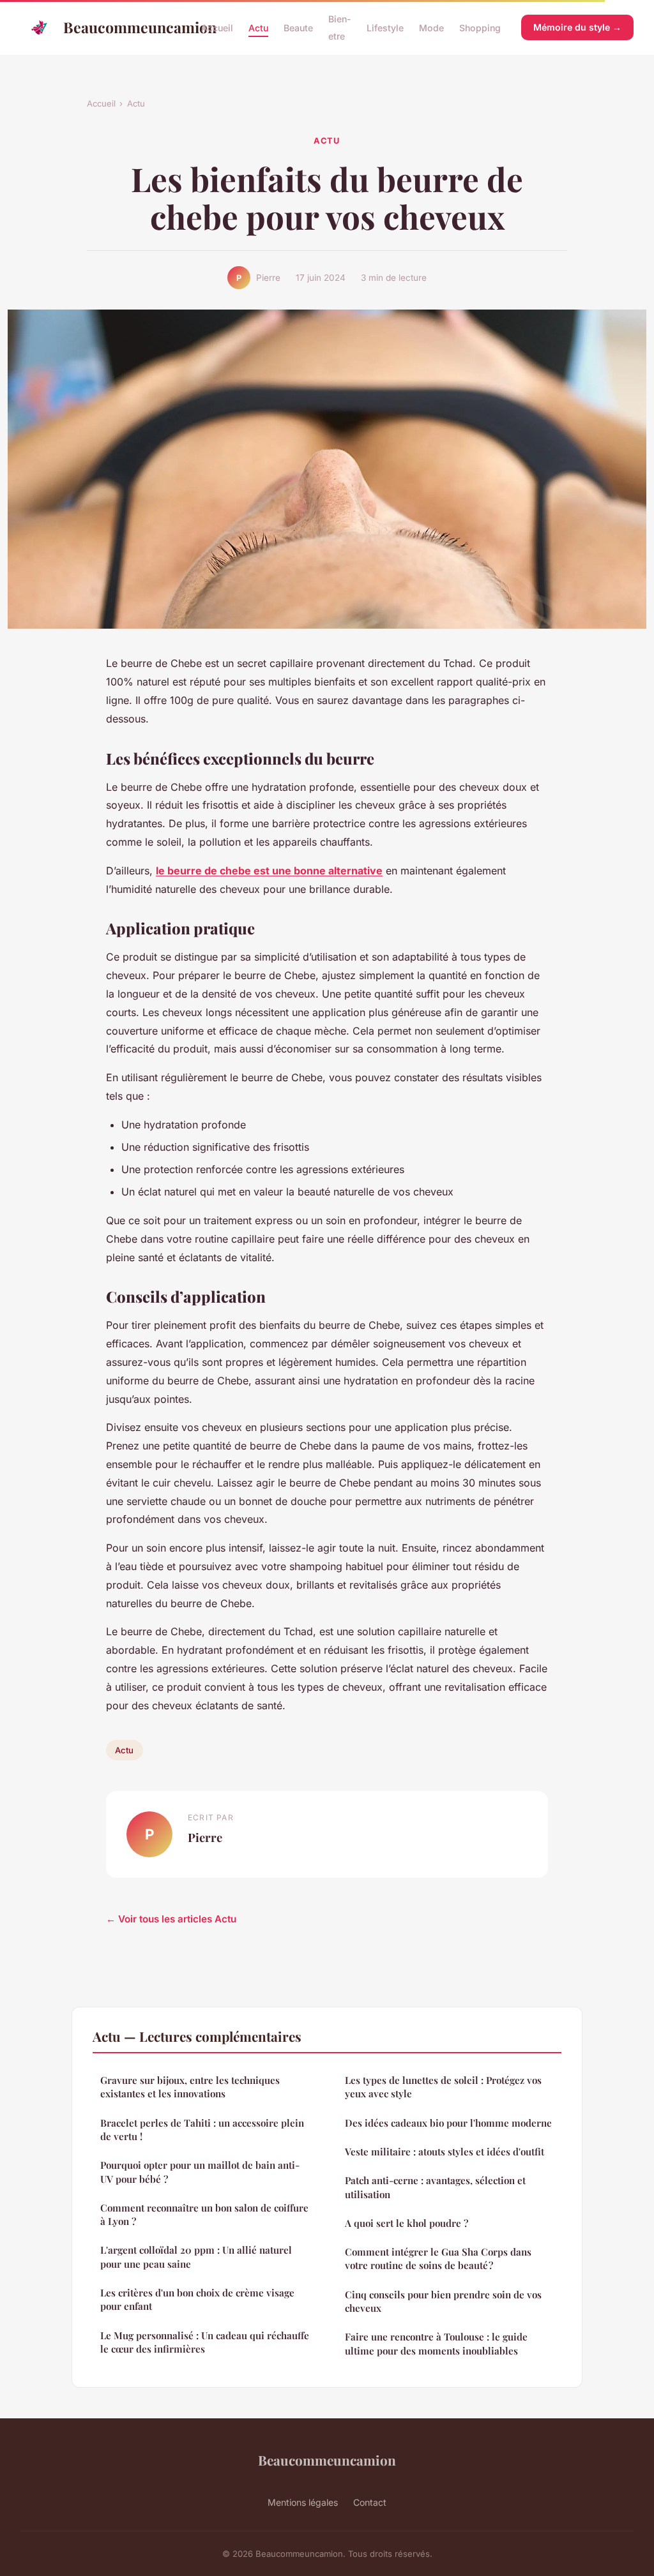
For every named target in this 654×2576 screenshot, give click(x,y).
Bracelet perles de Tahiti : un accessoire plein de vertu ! (202, 2130)
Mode (431, 28)
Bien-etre (340, 27)
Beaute (298, 28)
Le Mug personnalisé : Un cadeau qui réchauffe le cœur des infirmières (205, 2342)
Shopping (480, 28)
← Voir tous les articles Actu (171, 1919)
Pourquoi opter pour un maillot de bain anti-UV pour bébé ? (200, 2172)
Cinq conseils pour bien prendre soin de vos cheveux (443, 2301)
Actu (258, 28)
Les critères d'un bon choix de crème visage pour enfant (197, 2299)
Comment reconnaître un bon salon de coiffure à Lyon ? (204, 2214)
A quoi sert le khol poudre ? (407, 2223)
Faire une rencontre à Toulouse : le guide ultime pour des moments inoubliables (436, 2343)
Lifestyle (385, 28)
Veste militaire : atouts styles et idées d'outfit (445, 2152)
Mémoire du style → (577, 27)
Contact (370, 2502)
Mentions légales (303, 2502)
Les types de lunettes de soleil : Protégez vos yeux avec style (443, 2087)
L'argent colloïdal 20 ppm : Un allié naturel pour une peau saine (196, 2257)
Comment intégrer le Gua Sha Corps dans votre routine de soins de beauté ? (438, 2258)
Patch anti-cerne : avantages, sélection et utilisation (435, 2187)
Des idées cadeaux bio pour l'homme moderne (448, 2123)
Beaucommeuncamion (122, 27)
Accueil (217, 28)
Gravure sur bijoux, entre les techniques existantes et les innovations (190, 2087)
